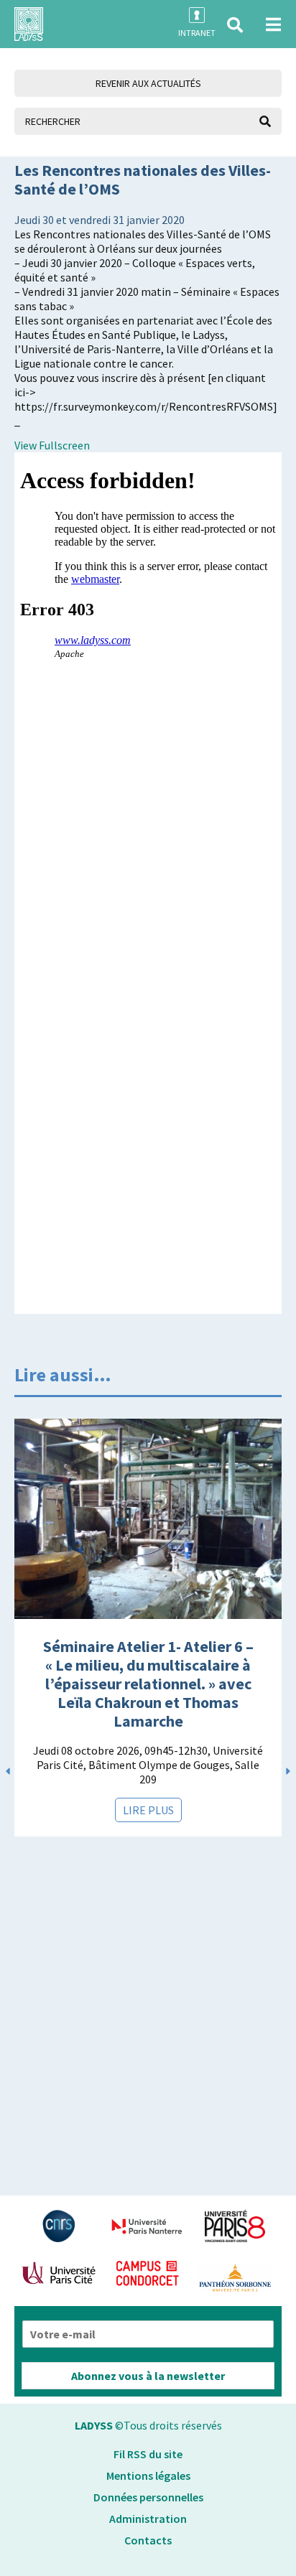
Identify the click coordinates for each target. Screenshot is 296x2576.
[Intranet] (197, 15)
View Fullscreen (52, 445)
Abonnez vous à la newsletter (148, 2376)
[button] (235, 25)
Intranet (197, 33)
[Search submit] (265, 121)
